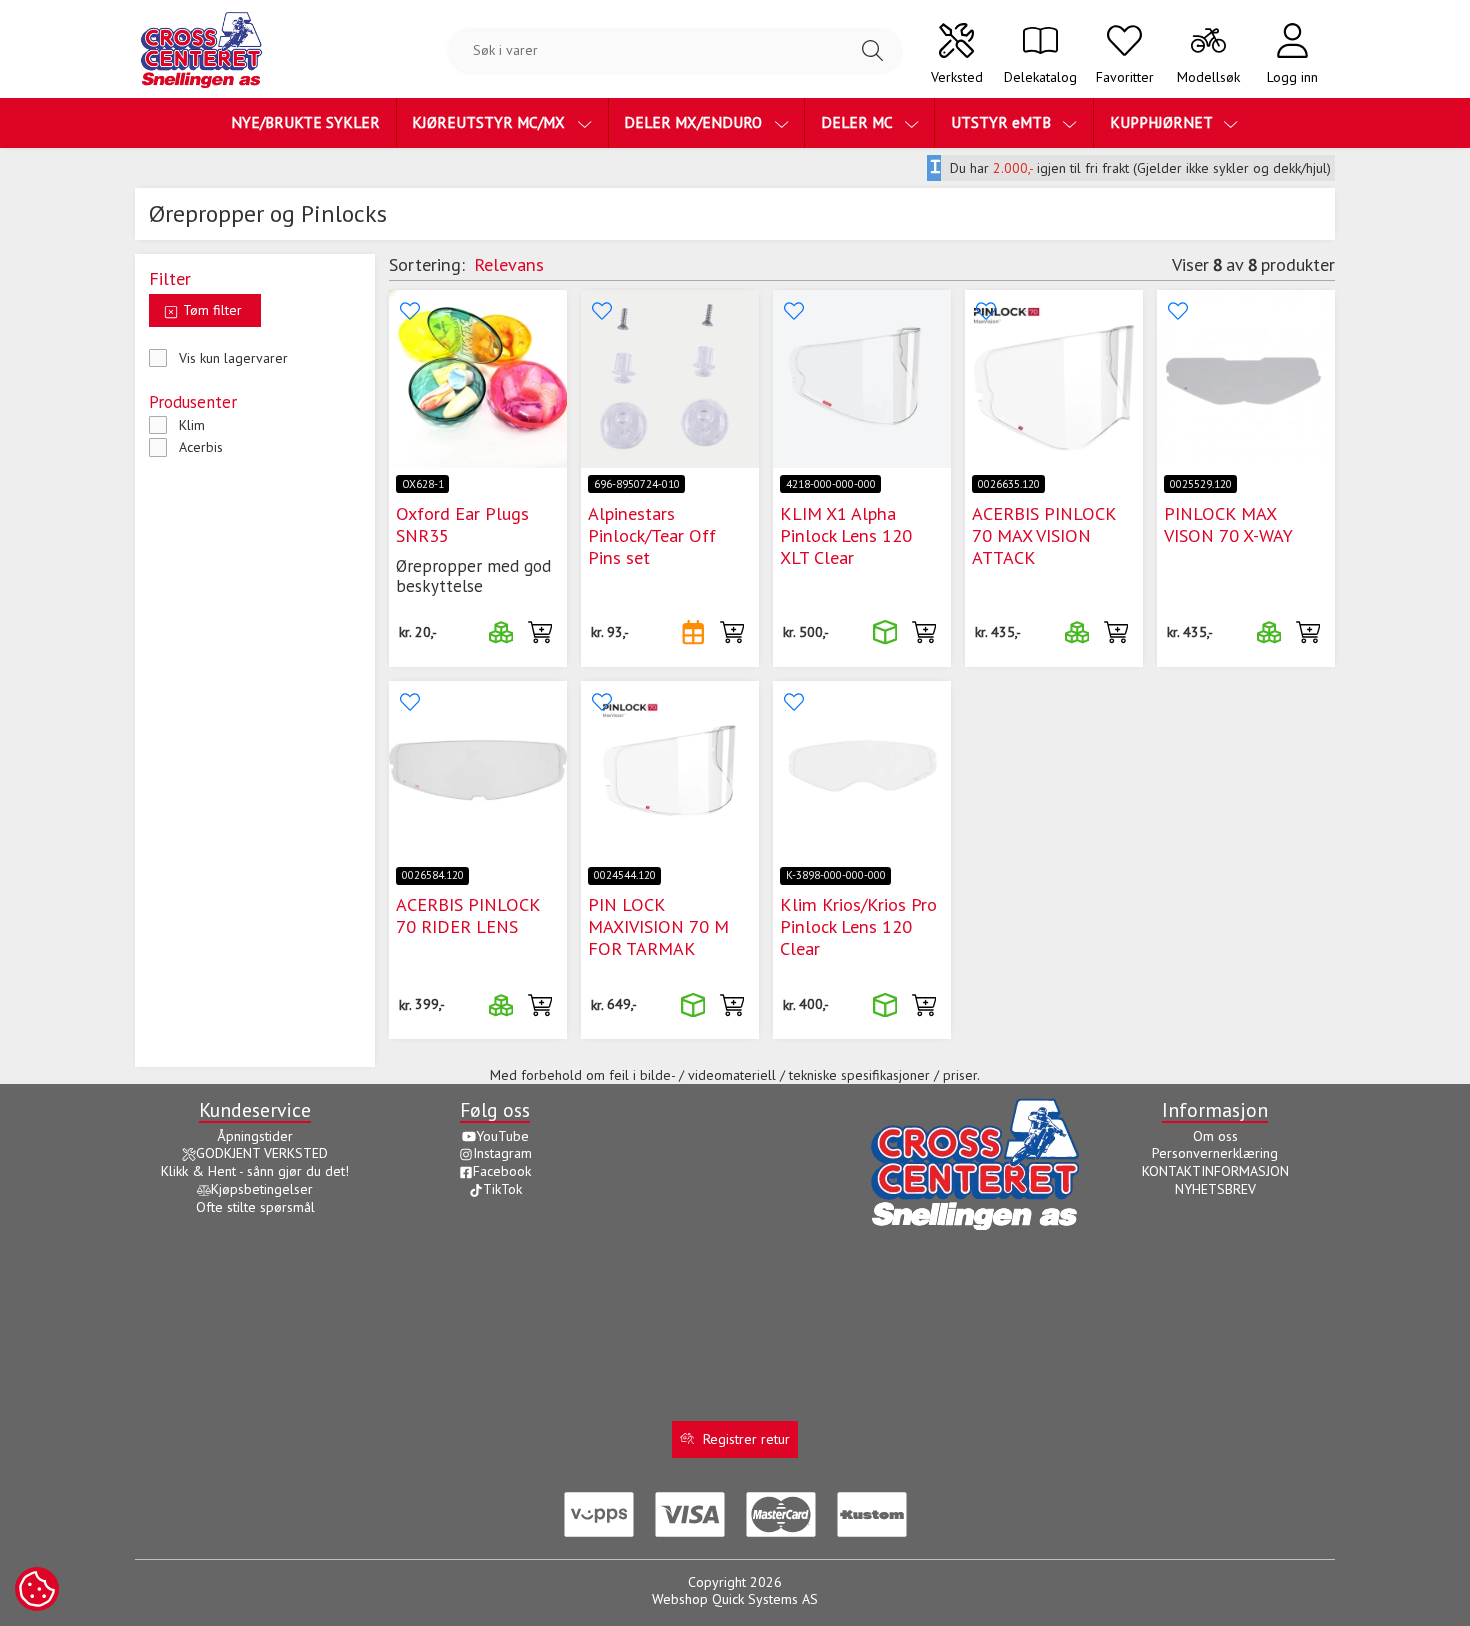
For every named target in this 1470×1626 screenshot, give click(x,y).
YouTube (502, 1136)
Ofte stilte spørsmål (255, 1207)
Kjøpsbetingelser (262, 1189)
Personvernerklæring (1215, 1153)
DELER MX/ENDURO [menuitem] (695, 122)
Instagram (502, 1153)
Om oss (1215, 1136)
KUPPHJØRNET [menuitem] (1163, 122)
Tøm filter (210, 310)
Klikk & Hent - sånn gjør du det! (255, 1171)
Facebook (502, 1171)
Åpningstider (255, 1136)
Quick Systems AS (765, 1599)
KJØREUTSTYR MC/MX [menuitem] (490, 122)
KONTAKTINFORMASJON (1215, 1171)
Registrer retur (746, 1439)
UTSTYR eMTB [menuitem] (1003, 122)
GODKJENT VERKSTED (262, 1153)
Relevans (509, 264)
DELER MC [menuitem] (858, 122)
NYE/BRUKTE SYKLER (305, 122)
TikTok (502, 1189)
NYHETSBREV (1215, 1189)
